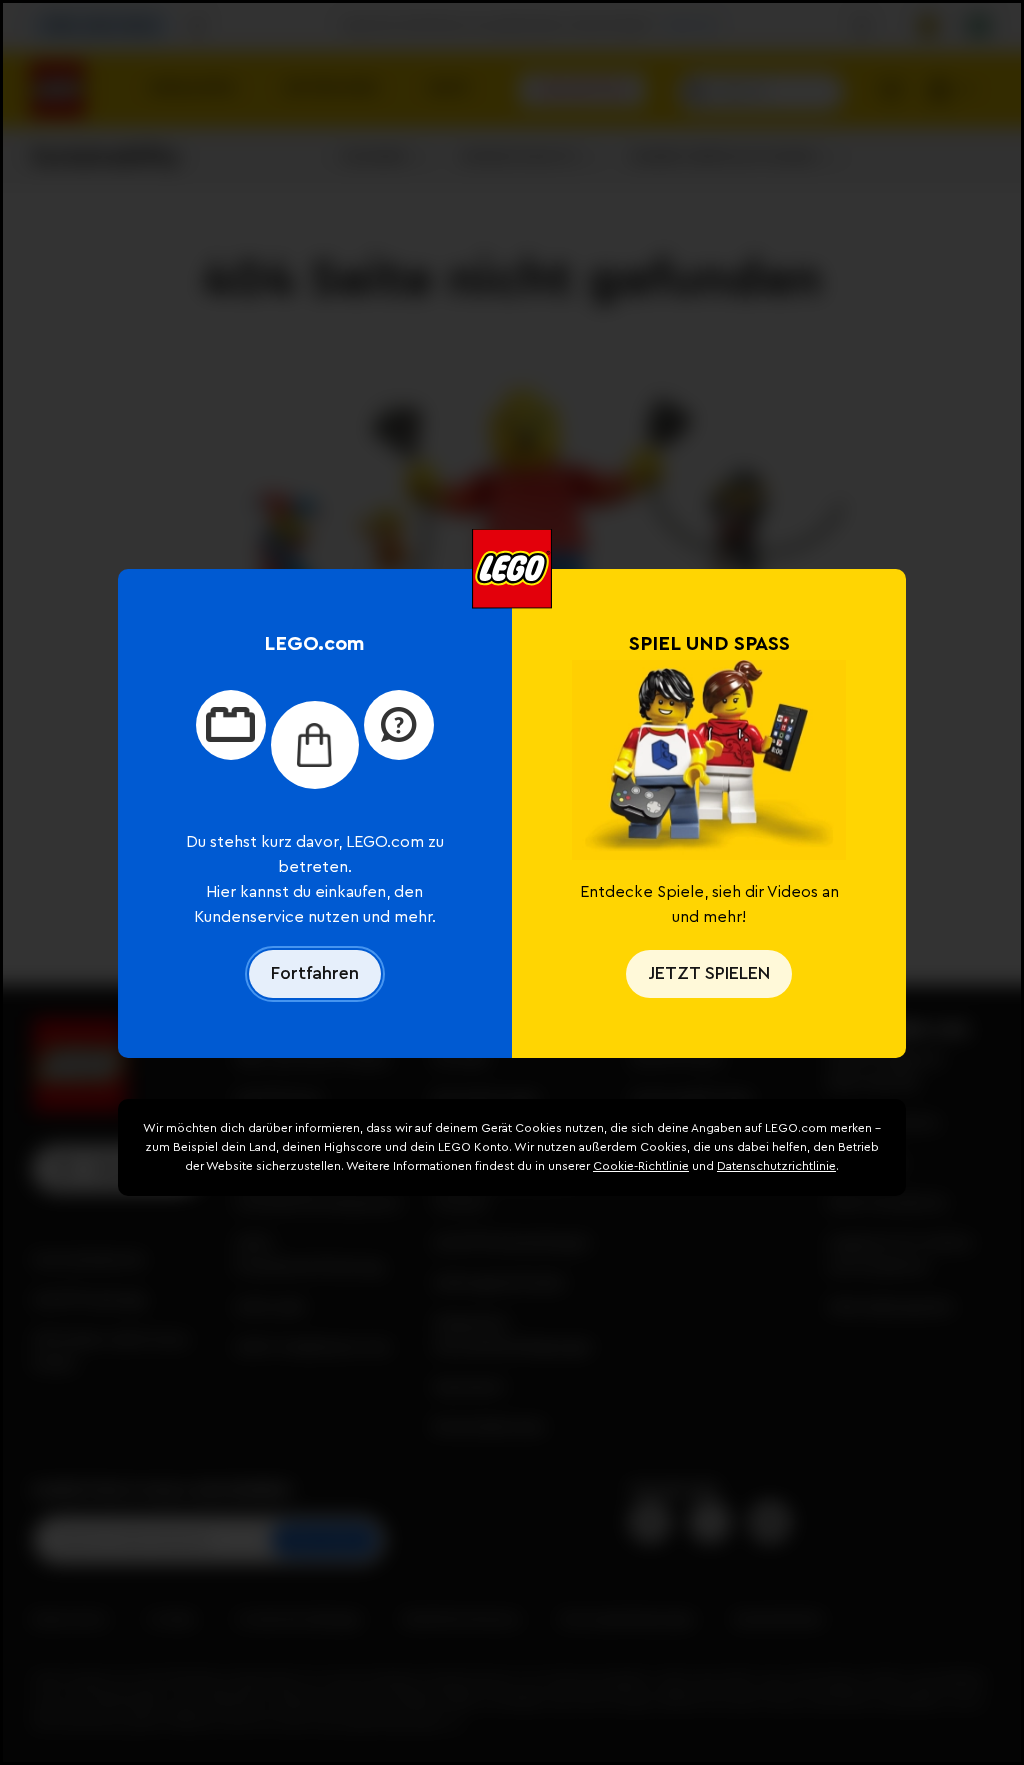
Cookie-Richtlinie (641, 1166)
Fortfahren (315, 973)
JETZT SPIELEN (709, 973)
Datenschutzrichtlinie (776, 1166)
